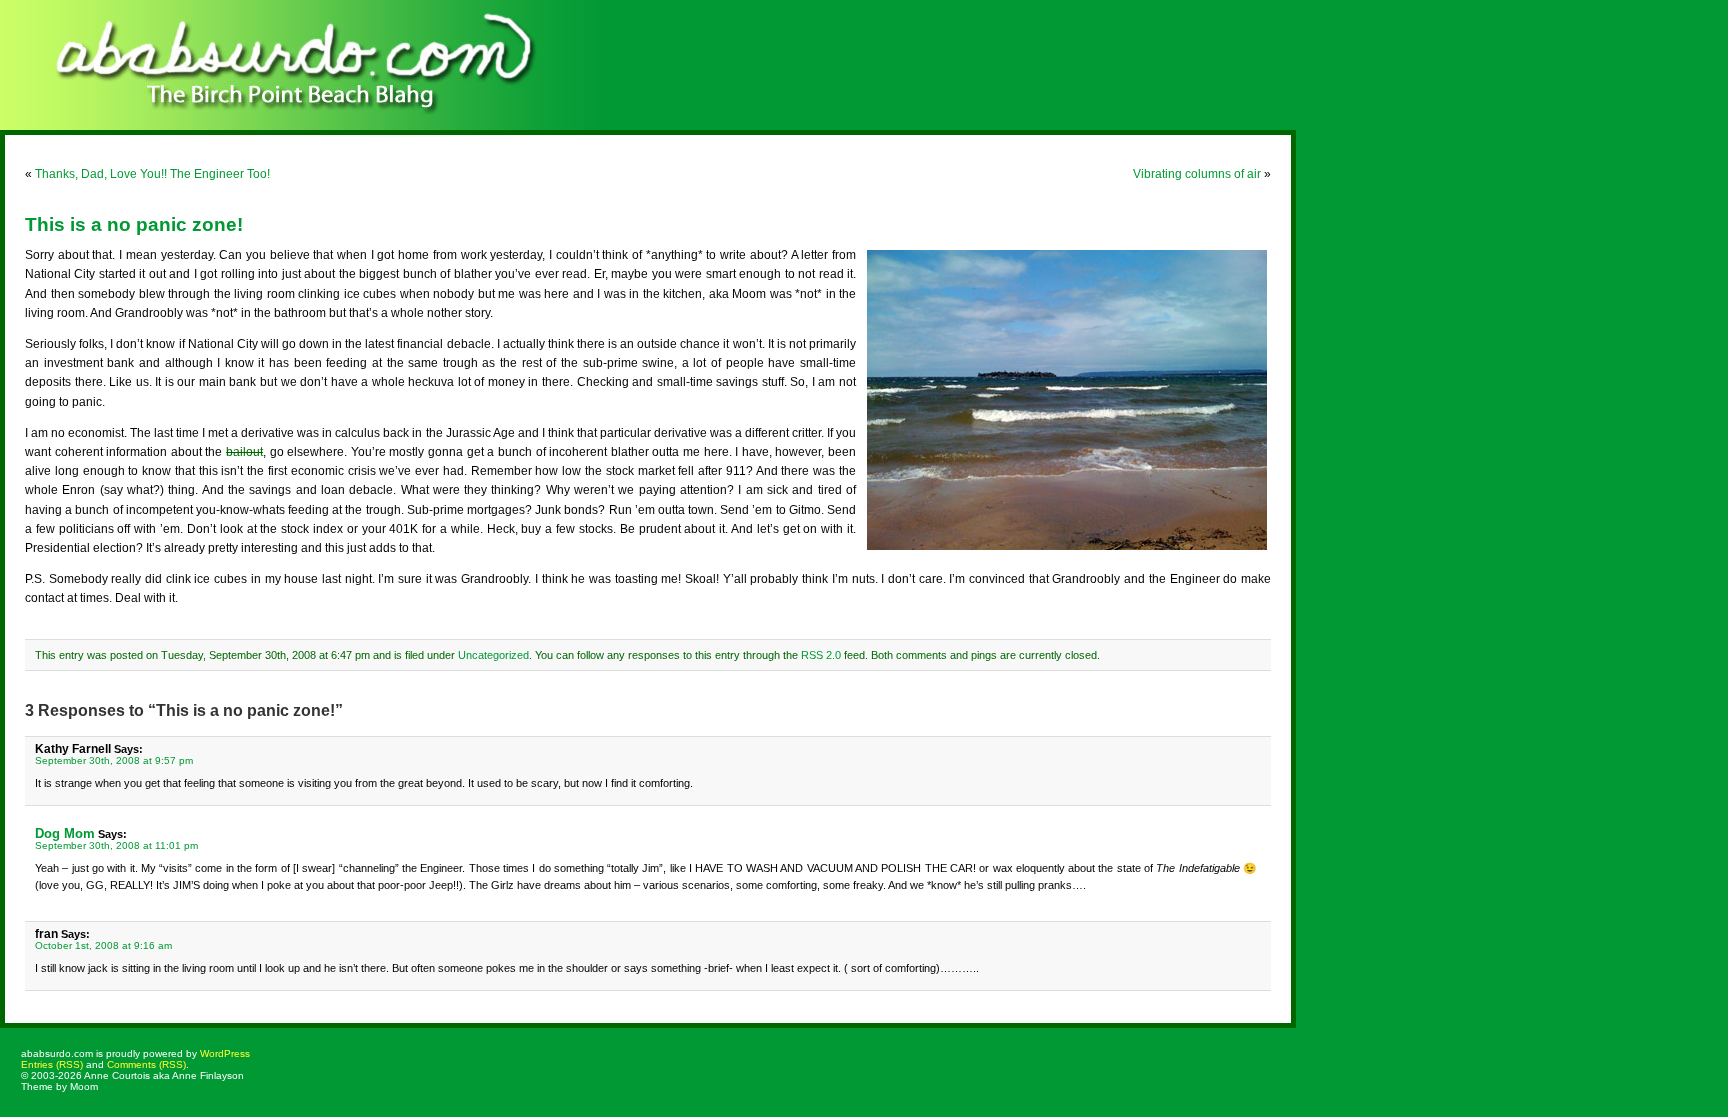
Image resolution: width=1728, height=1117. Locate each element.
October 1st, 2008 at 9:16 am (103, 945)
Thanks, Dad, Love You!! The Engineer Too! (152, 174)
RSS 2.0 (821, 655)
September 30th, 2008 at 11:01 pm (116, 845)
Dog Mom (65, 833)
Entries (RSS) (52, 1064)
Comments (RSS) (146, 1064)
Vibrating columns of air (1197, 174)
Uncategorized (493, 655)
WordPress (225, 1053)
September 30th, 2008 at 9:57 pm (114, 760)
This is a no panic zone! (134, 224)
